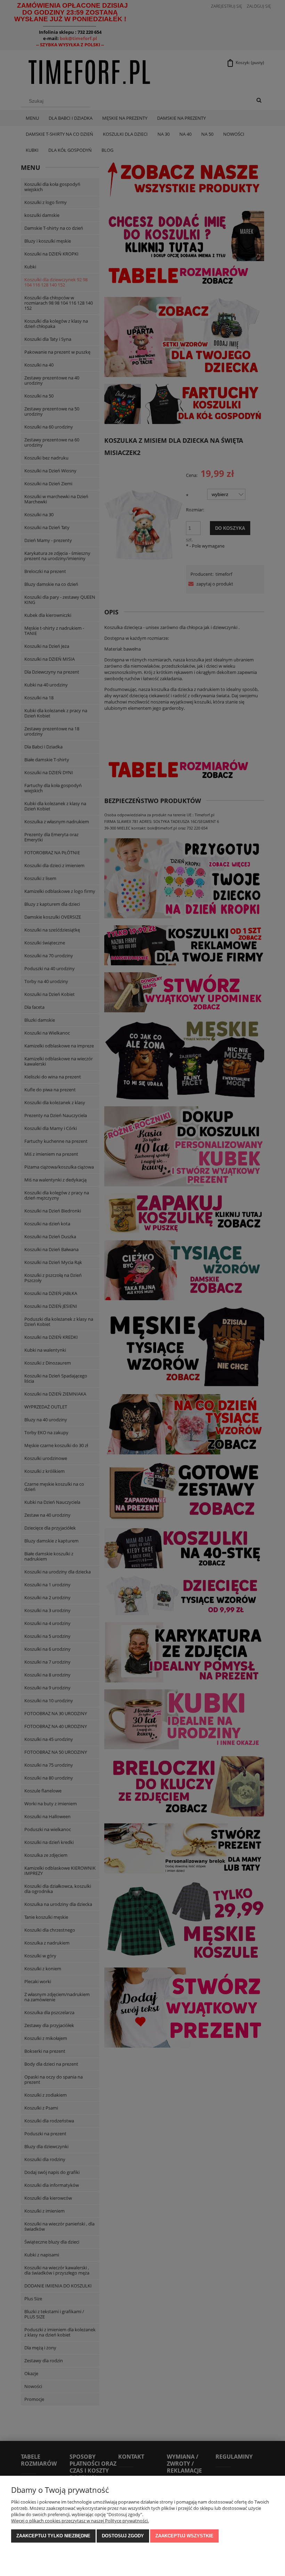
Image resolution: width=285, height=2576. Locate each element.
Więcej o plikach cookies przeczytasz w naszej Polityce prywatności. (80, 2521)
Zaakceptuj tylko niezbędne (53, 2536)
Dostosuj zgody (123, 2536)
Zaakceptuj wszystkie (184, 2536)
